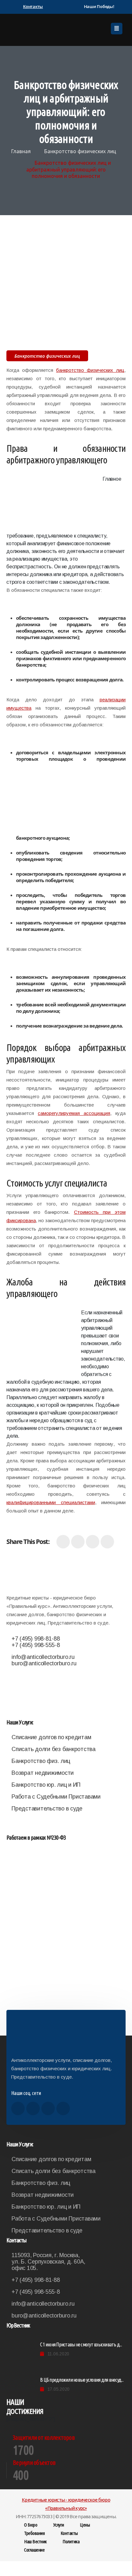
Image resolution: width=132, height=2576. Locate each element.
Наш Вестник (35, 2541)
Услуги (59, 2525)
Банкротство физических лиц (80, 151)
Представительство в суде (47, 1809)
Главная (21, 151)
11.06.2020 (58, 2354)
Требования (34, 2533)
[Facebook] (63, 1542)
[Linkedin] (107, 1542)
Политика (71, 2541)
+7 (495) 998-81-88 (36, 1639)
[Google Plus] (93, 1542)
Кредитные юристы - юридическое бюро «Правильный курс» (66, 2504)
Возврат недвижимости (43, 1773)
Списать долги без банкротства (54, 1749)
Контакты (69, 2533)
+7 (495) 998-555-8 (36, 1645)
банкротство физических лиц (90, 370)
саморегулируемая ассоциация (74, 1113)
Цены (85, 2525)
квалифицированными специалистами (51, 1502)
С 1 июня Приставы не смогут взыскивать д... (81, 2344)
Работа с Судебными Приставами (56, 1797)
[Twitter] (78, 1542)
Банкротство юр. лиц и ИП (46, 1785)
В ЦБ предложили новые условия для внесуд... (82, 2380)
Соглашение (34, 2550)
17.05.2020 (58, 2389)
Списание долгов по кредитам (51, 1737)
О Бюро (31, 2525)
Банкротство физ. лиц (41, 1761)
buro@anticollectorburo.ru (44, 1663)
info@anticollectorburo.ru (43, 1657)
